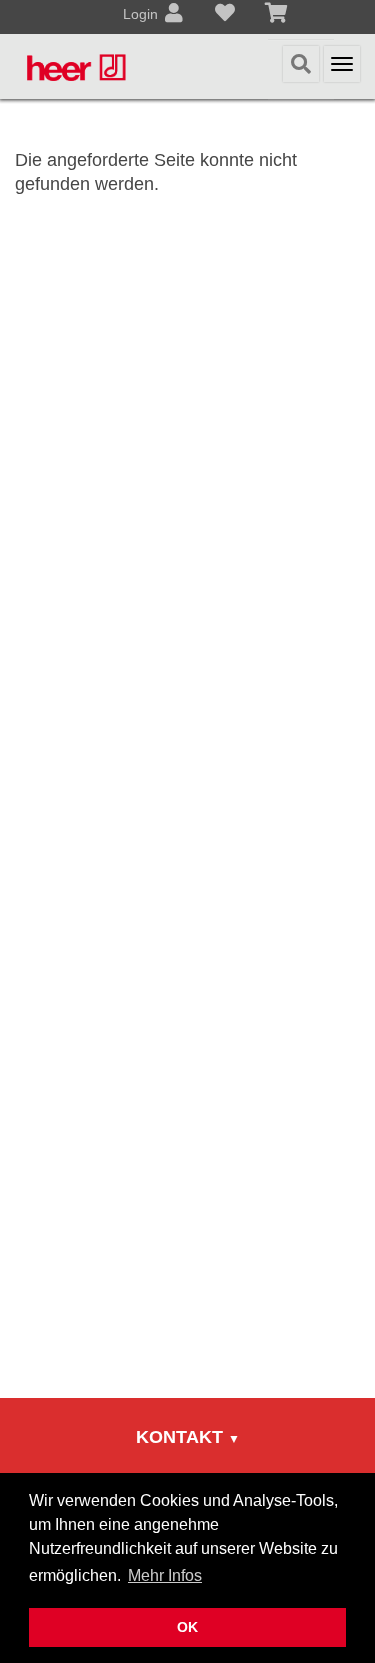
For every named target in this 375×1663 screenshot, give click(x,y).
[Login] (174, 15)
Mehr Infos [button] (165, 1575)
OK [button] (187, 1627)
